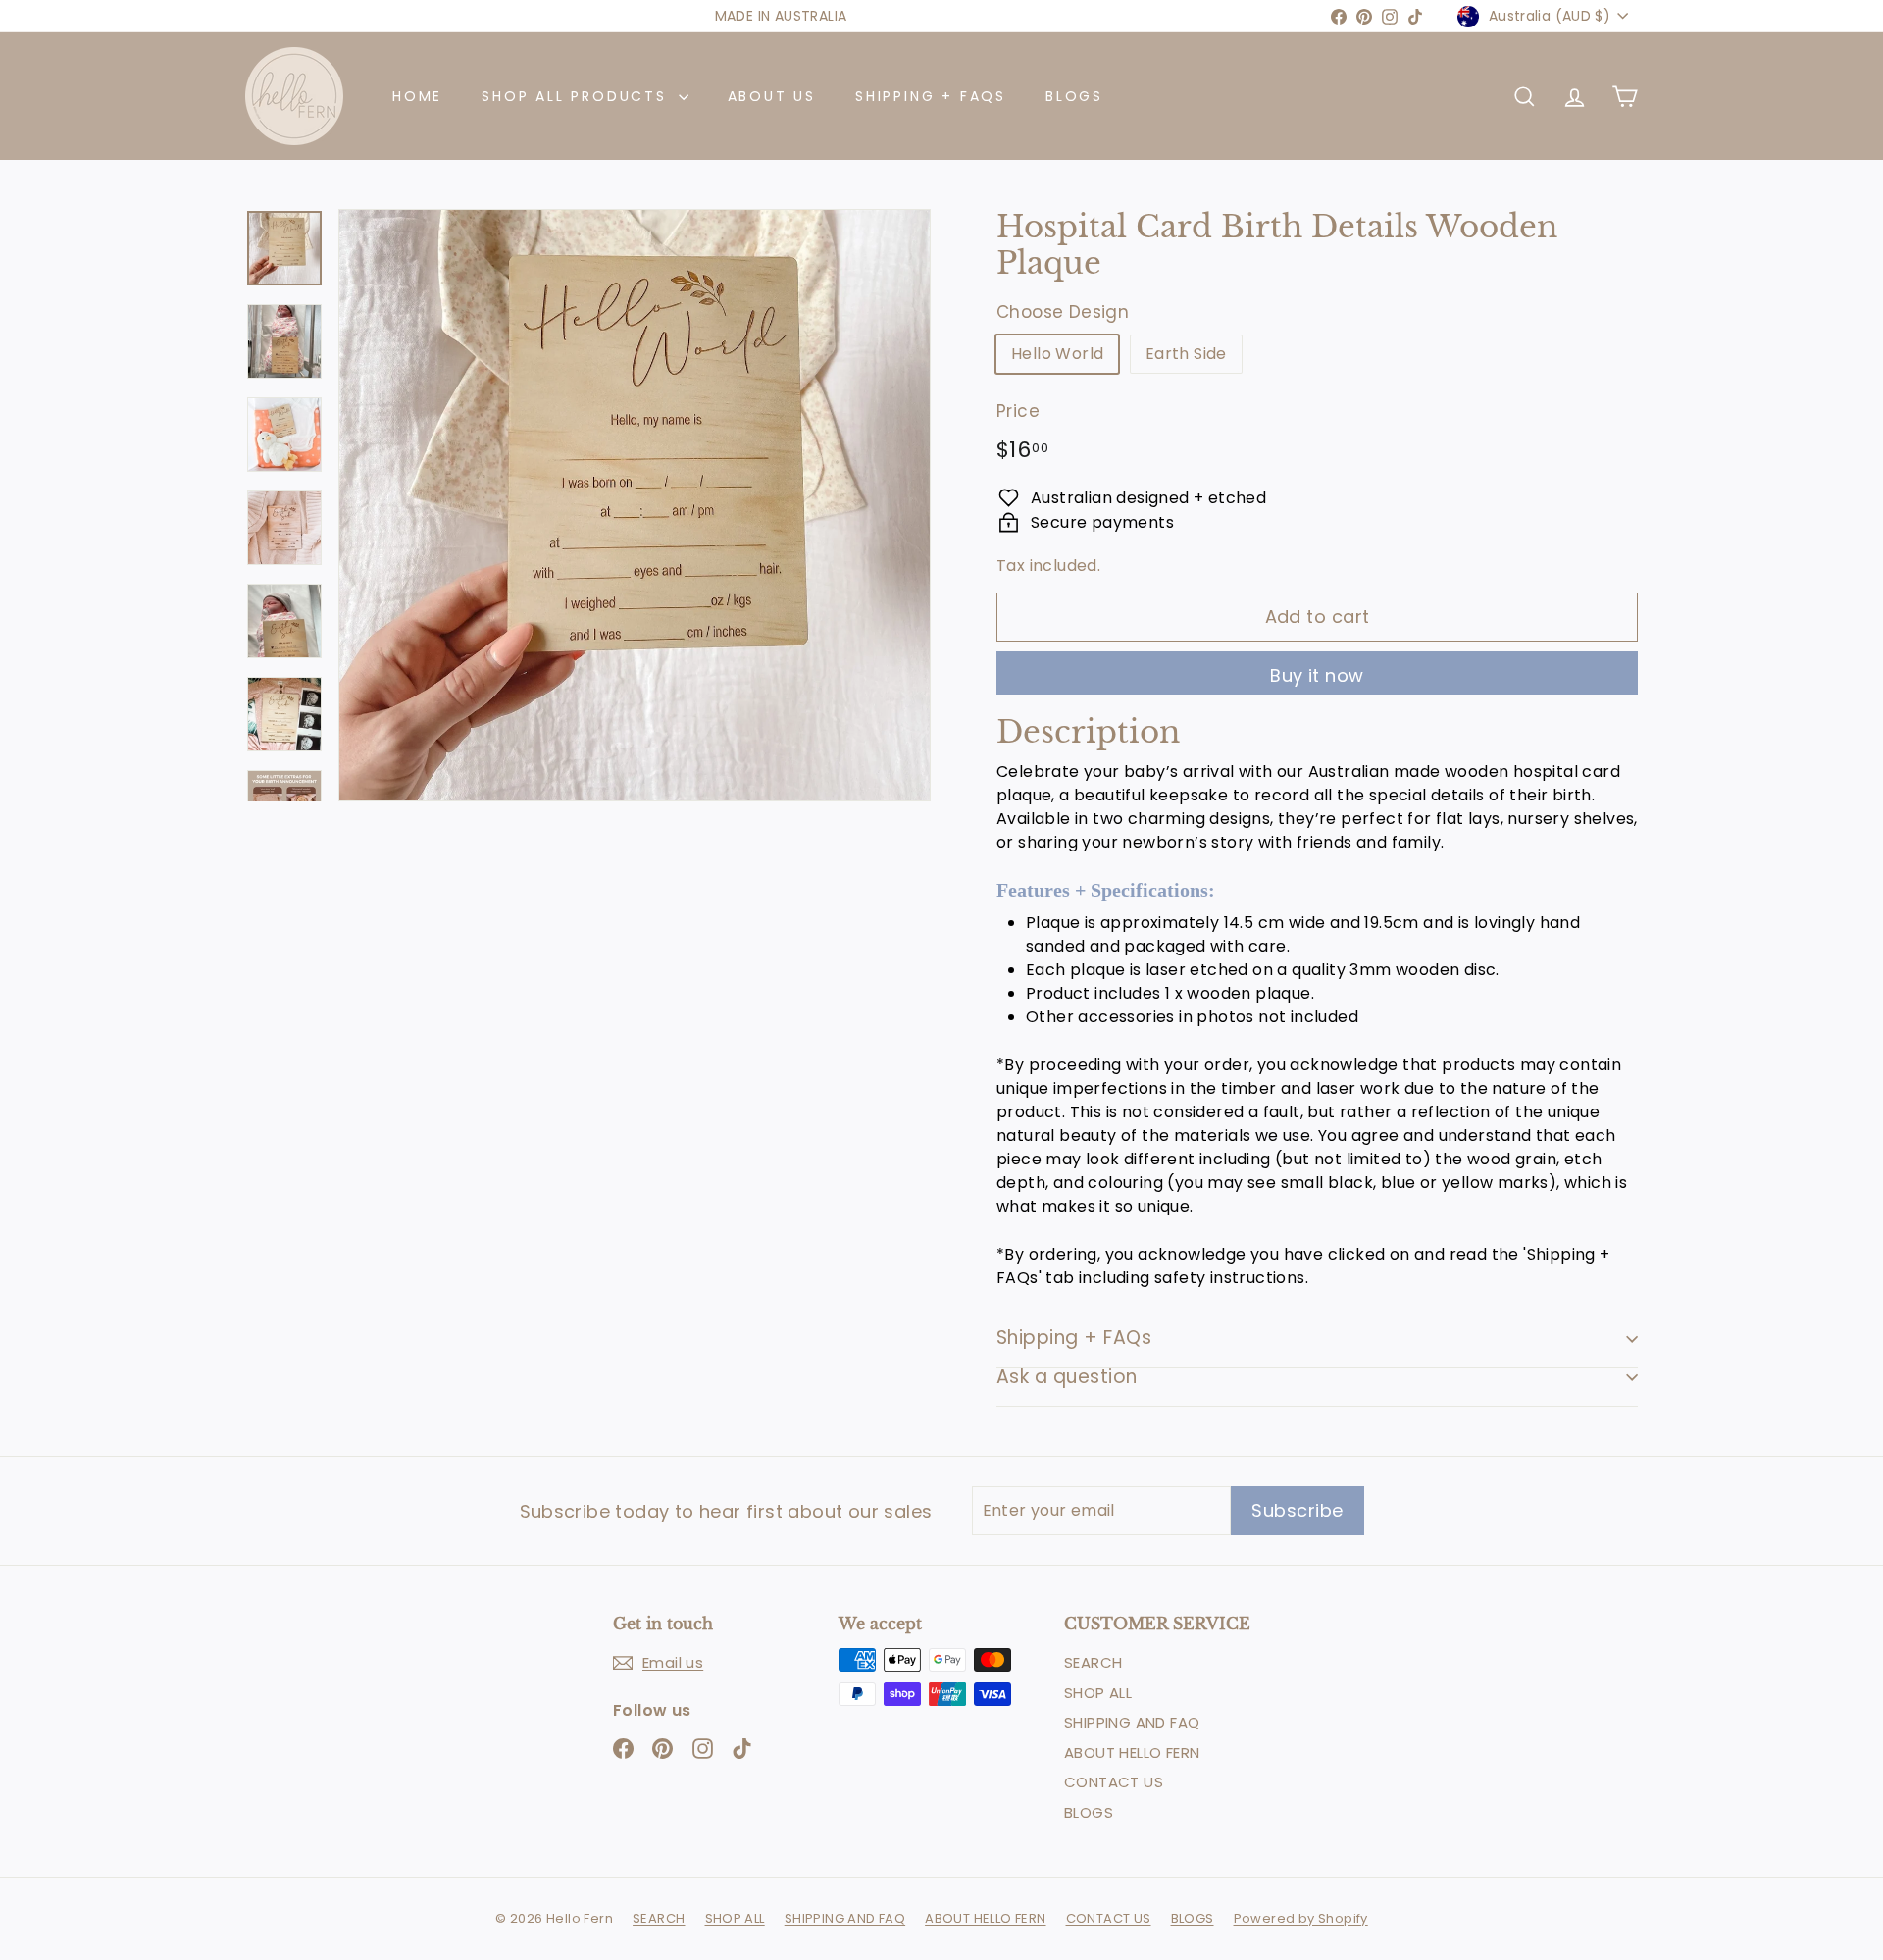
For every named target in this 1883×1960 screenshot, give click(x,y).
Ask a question (1067, 1377)
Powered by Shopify (1301, 1918)
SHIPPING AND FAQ (1132, 1722)
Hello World (1057, 354)
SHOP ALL (1098, 1693)
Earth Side (1186, 354)
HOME (417, 96)
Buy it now (1317, 675)
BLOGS (1074, 96)
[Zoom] (635, 505)
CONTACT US (1114, 1782)
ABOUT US (772, 96)
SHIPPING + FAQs (931, 96)
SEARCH (1093, 1662)
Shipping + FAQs (1074, 1338)
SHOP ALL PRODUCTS (577, 96)
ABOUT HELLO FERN (1132, 1753)
